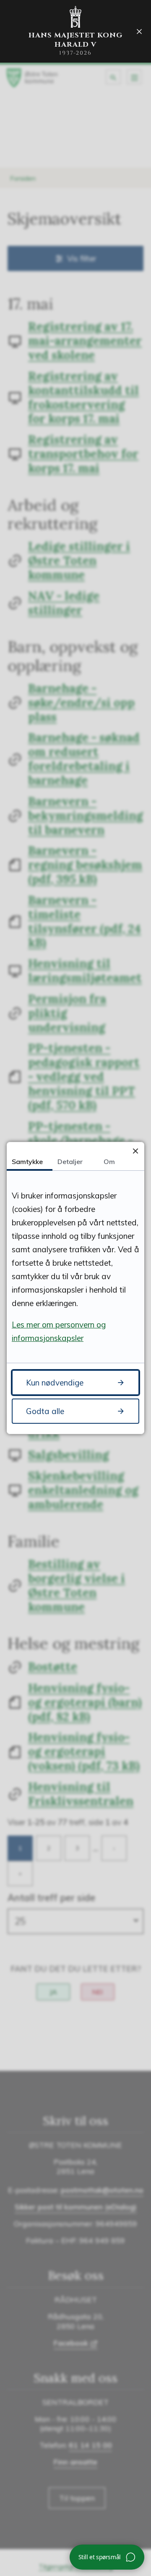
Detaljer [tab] (70, 1162)
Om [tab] (109, 1162)
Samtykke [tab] (27, 1162)
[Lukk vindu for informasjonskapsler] (135, 1151)
